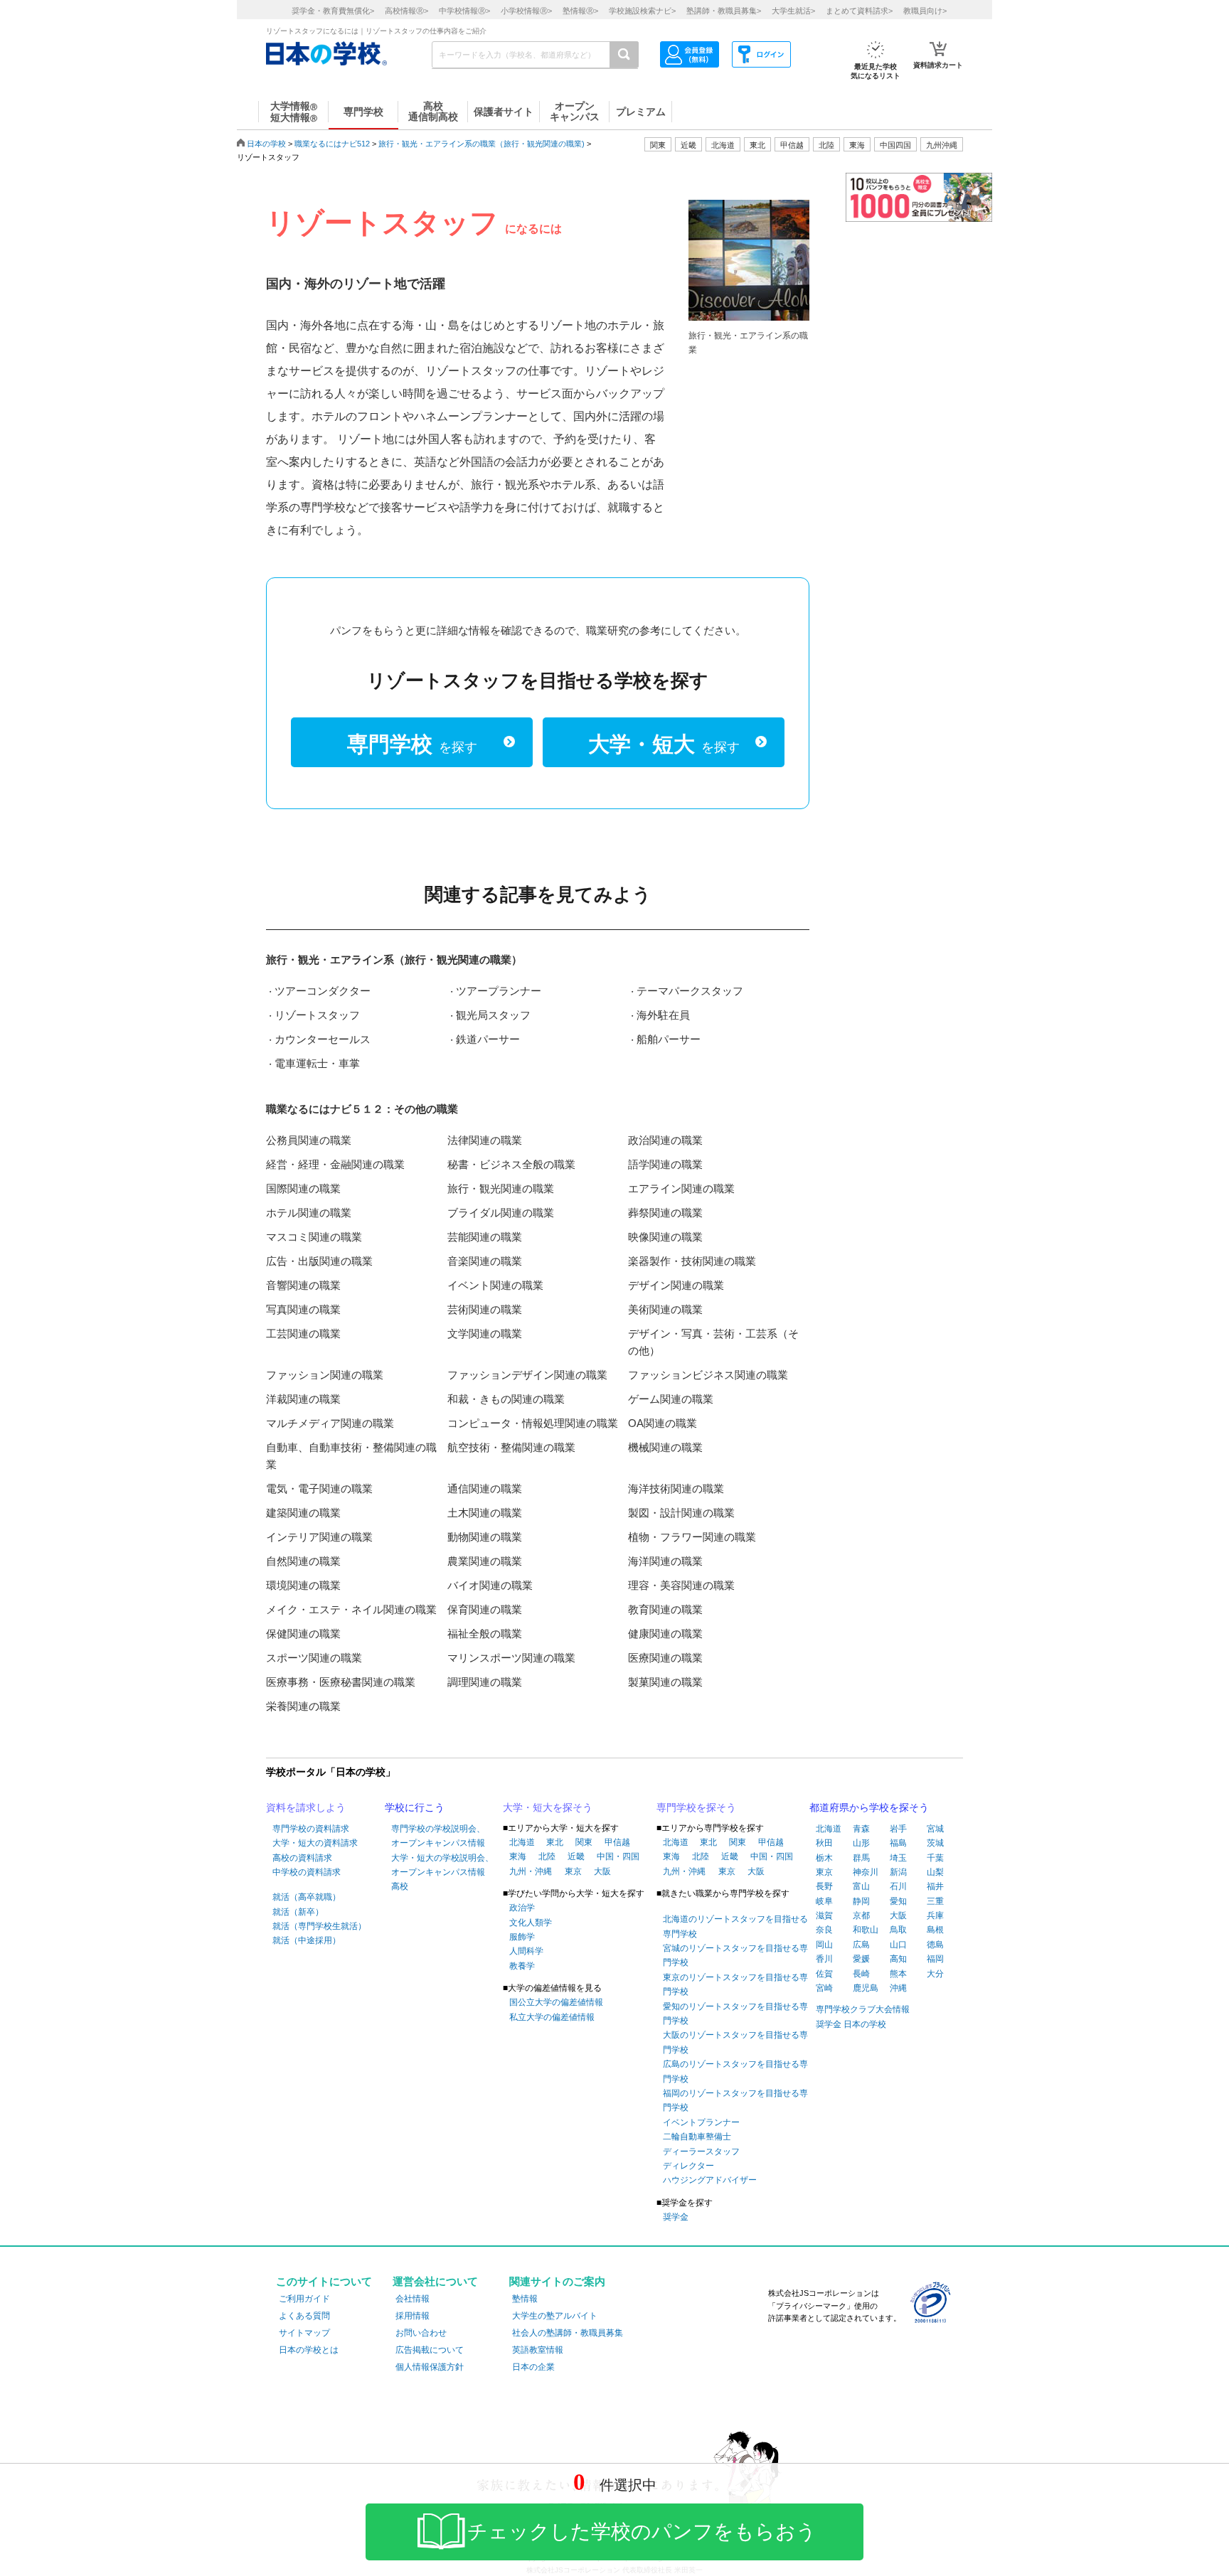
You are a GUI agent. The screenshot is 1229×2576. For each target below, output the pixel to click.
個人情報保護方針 (430, 2367)
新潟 (898, 1872)
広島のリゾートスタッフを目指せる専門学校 (735, 2071)
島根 (935, 1930)
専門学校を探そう (696, 1807)
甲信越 (617, 1842)
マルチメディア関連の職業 (330, 1423)
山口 (898, 1945)
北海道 (723, 145)
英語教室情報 (538, 2350)
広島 (861, 1945)
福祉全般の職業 (485, 1634)
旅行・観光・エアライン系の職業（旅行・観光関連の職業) (482, 144)
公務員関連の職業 (309, 1140)
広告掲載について (430, 2350)
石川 (898, 1886)
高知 (898, 1959)
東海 (518, 1856)
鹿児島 (866, 1988)
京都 (861, 1915)
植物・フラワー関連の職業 (692, 1537)
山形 (861, 1843)
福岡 (935, 1959)
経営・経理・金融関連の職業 (335, 1164)
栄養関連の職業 (303, 1706)
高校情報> (406, 11)
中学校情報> (464, 11)
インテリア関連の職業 (319, 1537)
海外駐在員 (663, 1015)
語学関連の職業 (665, 1164)
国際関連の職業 (303, 1188)
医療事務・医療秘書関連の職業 (341, 1682)
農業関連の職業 (485, 1561)
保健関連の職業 (303, 1634)
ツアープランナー (499, 991)
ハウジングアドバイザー (710, 2180)
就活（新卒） (298, 1912)
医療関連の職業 (665, 1658)
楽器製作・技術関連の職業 (692, 1261)
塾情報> (580, 11)
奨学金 (676, 2217)
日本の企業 (533, 2367)
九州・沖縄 (531, 1871)
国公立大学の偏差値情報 (556, 2002)
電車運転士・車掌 (317, 1063)
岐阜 (824, 1901)
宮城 (935, 1829)
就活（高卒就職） (307, 1897)
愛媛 (861, 1959)
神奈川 (866, 1872)
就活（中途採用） (307, 1940)
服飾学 (522, 1937)
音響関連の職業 (303, 1285)
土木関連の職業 (485, 1513)
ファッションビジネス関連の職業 (708, 1375)
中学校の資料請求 (307, 1872)
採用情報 (413, 2316)
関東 (584, 1842)
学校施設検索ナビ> (642, 11)
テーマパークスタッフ (690, 991)
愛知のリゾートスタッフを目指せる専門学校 (735, 2014)
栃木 (824, 1858)
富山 (861, 1886)
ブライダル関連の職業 (501, 1213)
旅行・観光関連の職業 (501, 1188)
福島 (898, 1843)
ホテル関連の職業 (309, 1213)
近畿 (576, 1856)
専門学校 (412, 744)
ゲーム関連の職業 (671, 1399)
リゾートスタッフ (317, 1015)
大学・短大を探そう (548, 1807)
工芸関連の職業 (303, 1334)
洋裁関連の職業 (303, 1399)
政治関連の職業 (665, 1140)
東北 (555, 1842)
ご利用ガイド (304, 2299)
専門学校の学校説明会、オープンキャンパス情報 (438, 1836)
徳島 (935, 1945)
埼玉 (898, 1858)
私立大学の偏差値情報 (552, 2017)
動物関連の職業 (485, 1537)
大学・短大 (664, 744)
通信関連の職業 (485, 1489)
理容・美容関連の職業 (681, 1585)
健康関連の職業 (665, 1634)
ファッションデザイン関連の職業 (527, 1375)
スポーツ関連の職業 (314, 1658)
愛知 (898, 1901)
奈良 (824, 1930)
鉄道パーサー (488, 1039)
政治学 (522, 1908)
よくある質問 (304, 2316)
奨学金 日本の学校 (851, 2024)
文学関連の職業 (485, 1334)
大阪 (602, 1871)
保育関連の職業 (485, 1609)
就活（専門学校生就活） (319, 1926)
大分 (935, 1974)
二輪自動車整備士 (697, 2137)
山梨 (935, 1872)
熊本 (898, 1974)
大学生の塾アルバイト (555, 2316)
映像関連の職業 (665, 1237)
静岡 (861, 1901)
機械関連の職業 (665, 1447)
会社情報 (413, 2299)
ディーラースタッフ (701, 2152)
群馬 (861, 1858)
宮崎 (824, 1988)
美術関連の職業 (665, 1309)
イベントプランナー (701, 2122)
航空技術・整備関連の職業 (511, 1447)
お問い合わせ (421, 2333)
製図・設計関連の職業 (681, 1513)
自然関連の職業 (303, 1561)
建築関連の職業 (303, 1513)
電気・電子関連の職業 (319, 1489)
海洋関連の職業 (665, 1561)
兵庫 (935, 1915)
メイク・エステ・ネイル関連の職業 (351, 1609)
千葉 (935, 1858)
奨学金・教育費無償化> (333, 11)
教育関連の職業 (665, 1609)
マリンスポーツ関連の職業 (511, 1658)
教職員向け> (925, 11)
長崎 (861, 1974)
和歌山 (866, 1930)
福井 (935, 1886)
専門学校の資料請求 (311, 1829)
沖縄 (898, 1988)
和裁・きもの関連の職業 (506, 1399)
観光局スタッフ (493, 1015)
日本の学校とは (309, 2350)
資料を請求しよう (306, 1807)
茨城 (935, 1843)
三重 (935, 1901)
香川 (824, 1959)
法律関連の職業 (485, 1140)
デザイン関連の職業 (676, 1285)
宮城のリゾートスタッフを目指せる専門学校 (735, 1955)
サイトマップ (304, 2333)
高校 (400, 1886)
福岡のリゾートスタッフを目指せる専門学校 (735, 2100)
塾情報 (525, 2299)
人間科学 (526, 1951)
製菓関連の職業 (665, 1682)
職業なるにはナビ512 (332, 144)
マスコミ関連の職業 (314, 1237)
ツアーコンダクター (323, 991)
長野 (824, 1886)
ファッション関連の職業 (325, 1375)
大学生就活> (793, 11)
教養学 (522, 1966)
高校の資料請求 (302, 1858)
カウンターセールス (323, 1039)
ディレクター (688, 2166)
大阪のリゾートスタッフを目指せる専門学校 (735, 2042)
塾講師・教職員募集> (724, 11)
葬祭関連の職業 (665, 1213)
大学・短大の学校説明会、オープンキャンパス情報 (442, 1865)
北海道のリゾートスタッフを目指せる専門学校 (735, 1926)
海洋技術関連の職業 (676, 1489)
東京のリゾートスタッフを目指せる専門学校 (735, 1984)
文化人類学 (531, 1923)
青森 (861, 1829)
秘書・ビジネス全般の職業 (511, 1164)
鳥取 (898, 1930)
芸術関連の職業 (485, 1309)
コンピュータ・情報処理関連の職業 (533, 1423)
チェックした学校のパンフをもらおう (642, 2532)
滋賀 (824, 1915)
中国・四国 (618, 1856)
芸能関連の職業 (485, 1237)
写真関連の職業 (303, 1309)
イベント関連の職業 (495, 1285)
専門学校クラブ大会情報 (863, 2009)
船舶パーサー (669, 1039)
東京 (573, 1871)
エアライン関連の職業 (681, 1188)
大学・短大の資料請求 (315, 1843)
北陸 (547, 1856)
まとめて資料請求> (859, 11)
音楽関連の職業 (485, 1261)
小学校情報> (526, 11)
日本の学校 (266, 144)
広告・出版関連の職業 (319, 1261)
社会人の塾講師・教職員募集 (568, 2333)
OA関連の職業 (663, 1423)
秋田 (824, 1843)
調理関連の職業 (485, 1682)
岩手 (898, 1829)
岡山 (824, 1945)
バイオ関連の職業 (490, 1585)
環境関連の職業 (303, 1585)
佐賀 (824, 1974)
